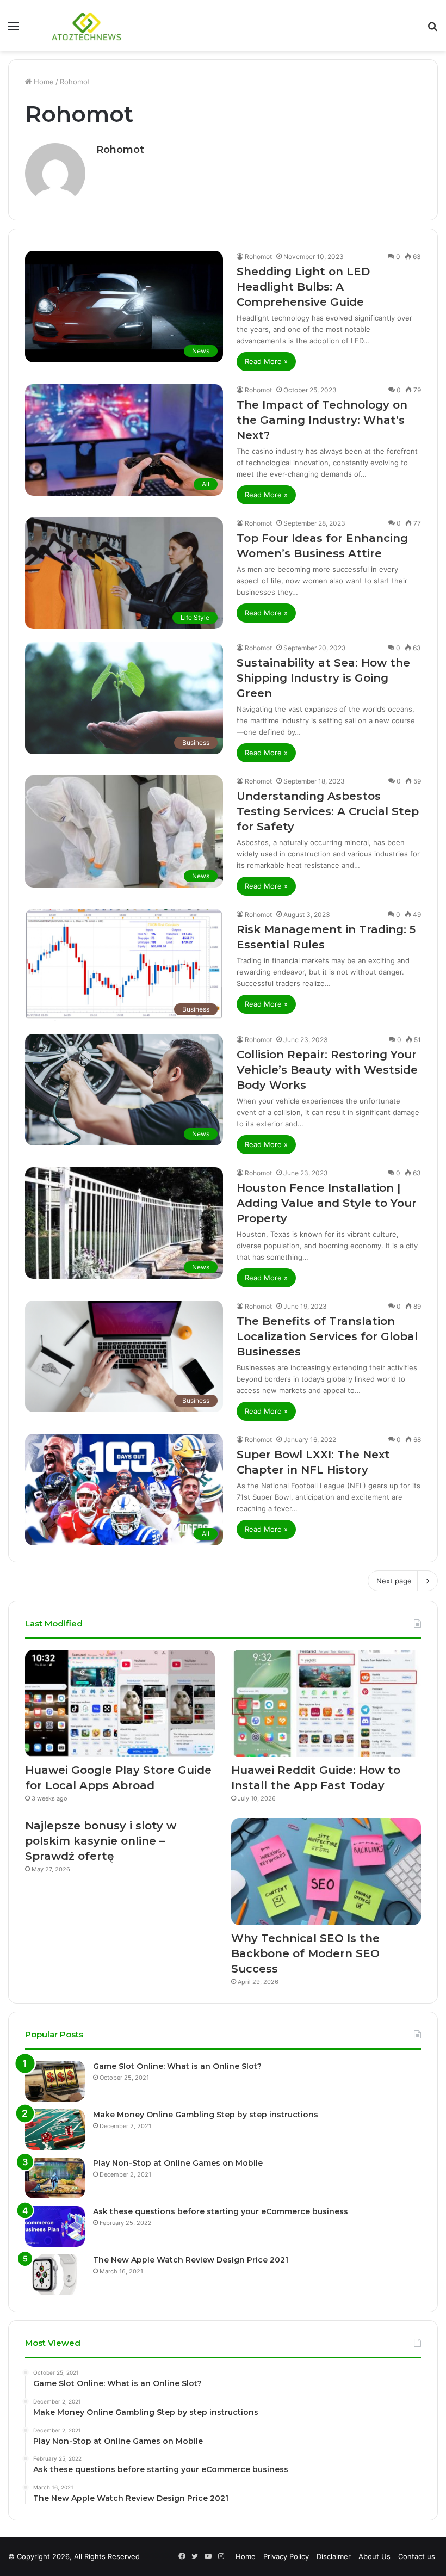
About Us (374, 2556)
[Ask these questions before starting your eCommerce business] (55, 2226)
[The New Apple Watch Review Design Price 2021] (55, 2275)
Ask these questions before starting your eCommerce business (221, 2211)
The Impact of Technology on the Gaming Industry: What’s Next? (322, 420)
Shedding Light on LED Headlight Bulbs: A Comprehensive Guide (303, 287)
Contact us (417, 2556)
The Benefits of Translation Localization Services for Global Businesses (327, 1336)
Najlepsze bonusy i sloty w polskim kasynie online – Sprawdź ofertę (101, 1841)
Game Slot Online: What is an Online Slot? (177, 2066)
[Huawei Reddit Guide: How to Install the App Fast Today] (326, 1703)
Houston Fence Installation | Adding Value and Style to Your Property (327, 1203)
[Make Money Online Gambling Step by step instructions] (55, 2130)
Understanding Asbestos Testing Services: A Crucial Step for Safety (328, 811)
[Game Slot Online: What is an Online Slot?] (55, 2081)
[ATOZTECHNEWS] (87, 26)
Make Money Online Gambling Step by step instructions (206, 2115)
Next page (394, 1581)
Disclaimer (334, 2556)
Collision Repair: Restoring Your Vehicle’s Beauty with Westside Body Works (327, 1070)
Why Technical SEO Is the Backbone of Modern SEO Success (305, 1953)
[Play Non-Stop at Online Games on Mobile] (55, 2178)
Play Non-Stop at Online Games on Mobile (178, 2163)
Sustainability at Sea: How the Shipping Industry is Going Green (323, 678)
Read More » (266, 361)
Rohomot (120, 150)
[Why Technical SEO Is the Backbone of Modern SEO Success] (326, 1872)
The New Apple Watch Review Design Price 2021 (191, 2260)
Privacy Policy (286, 2556)
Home (43, 82)
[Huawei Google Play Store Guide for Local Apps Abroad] (120, 1703)
